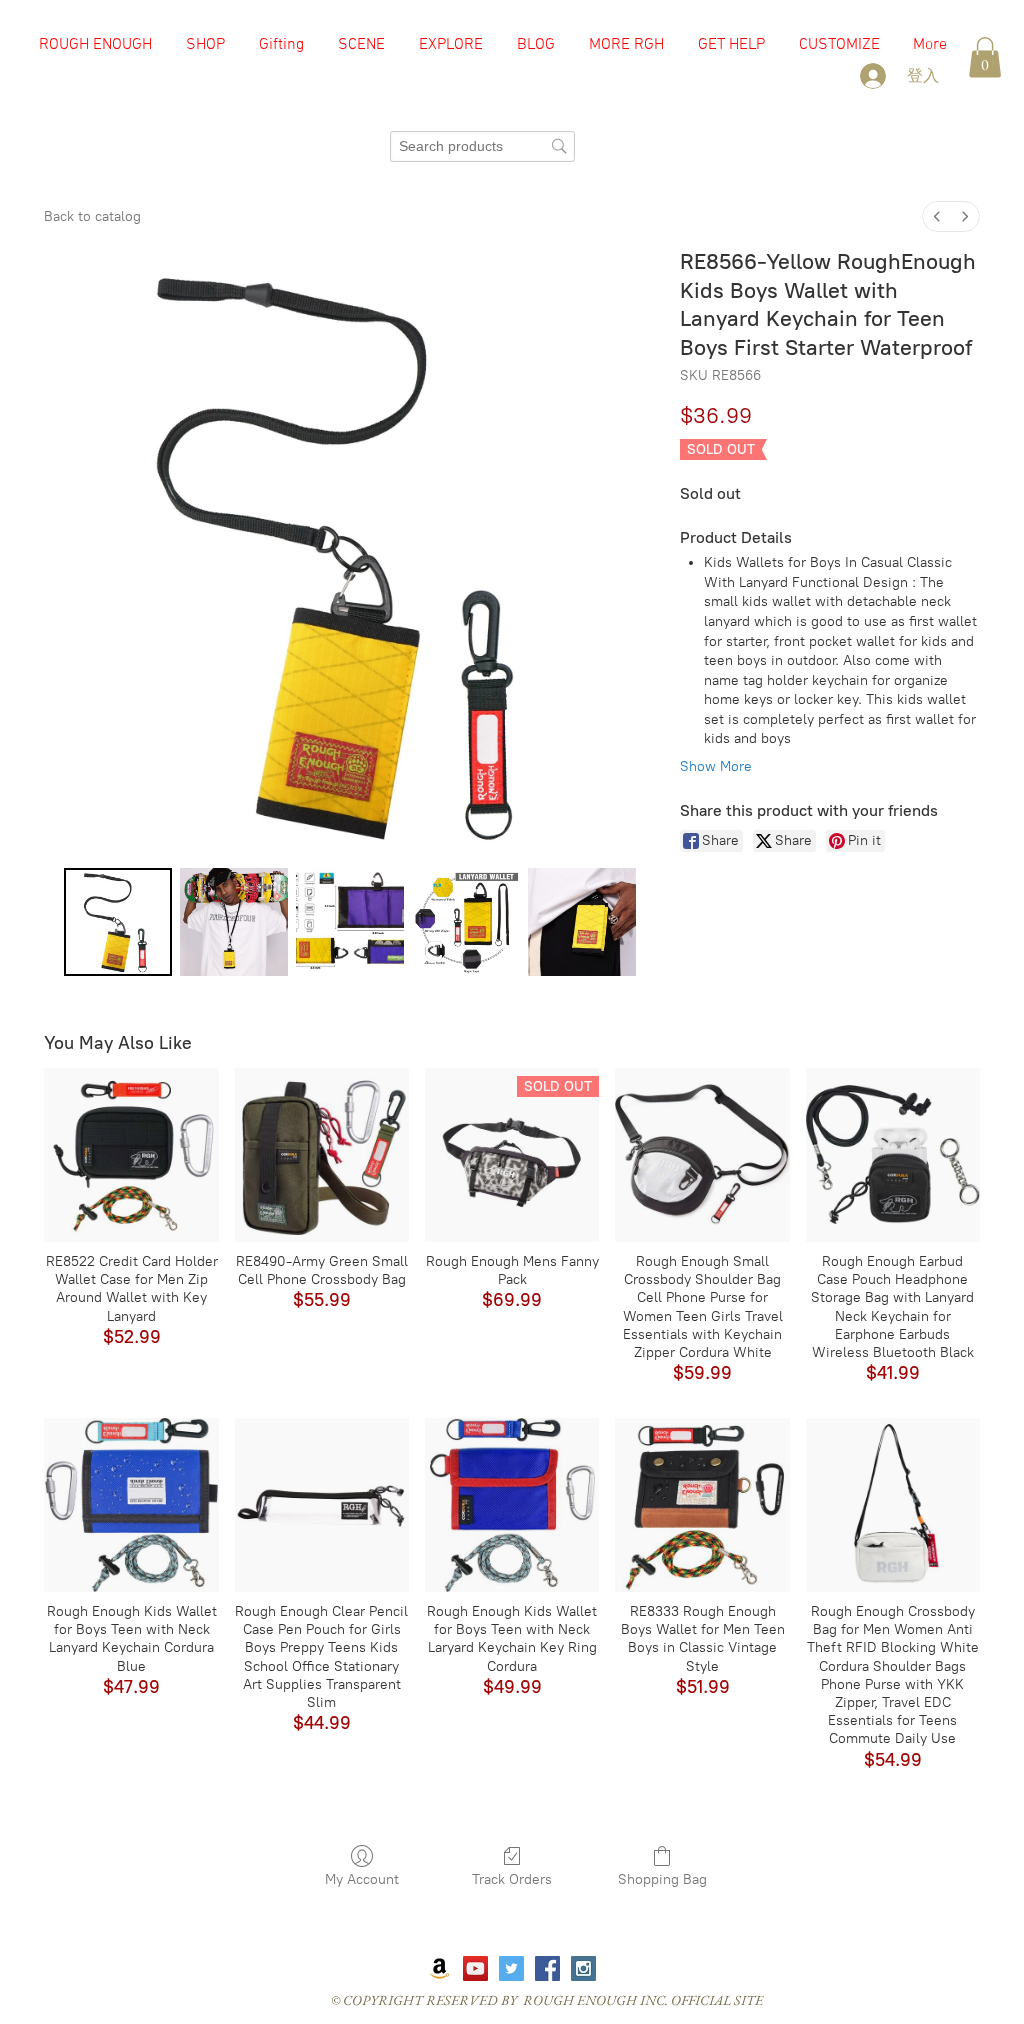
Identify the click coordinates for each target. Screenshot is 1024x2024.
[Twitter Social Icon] (511, 1968)
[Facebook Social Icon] (547, 1968)
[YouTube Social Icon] (475, 1968)
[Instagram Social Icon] (583, 1968)
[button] (361, 45)
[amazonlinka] (439, 1968)
